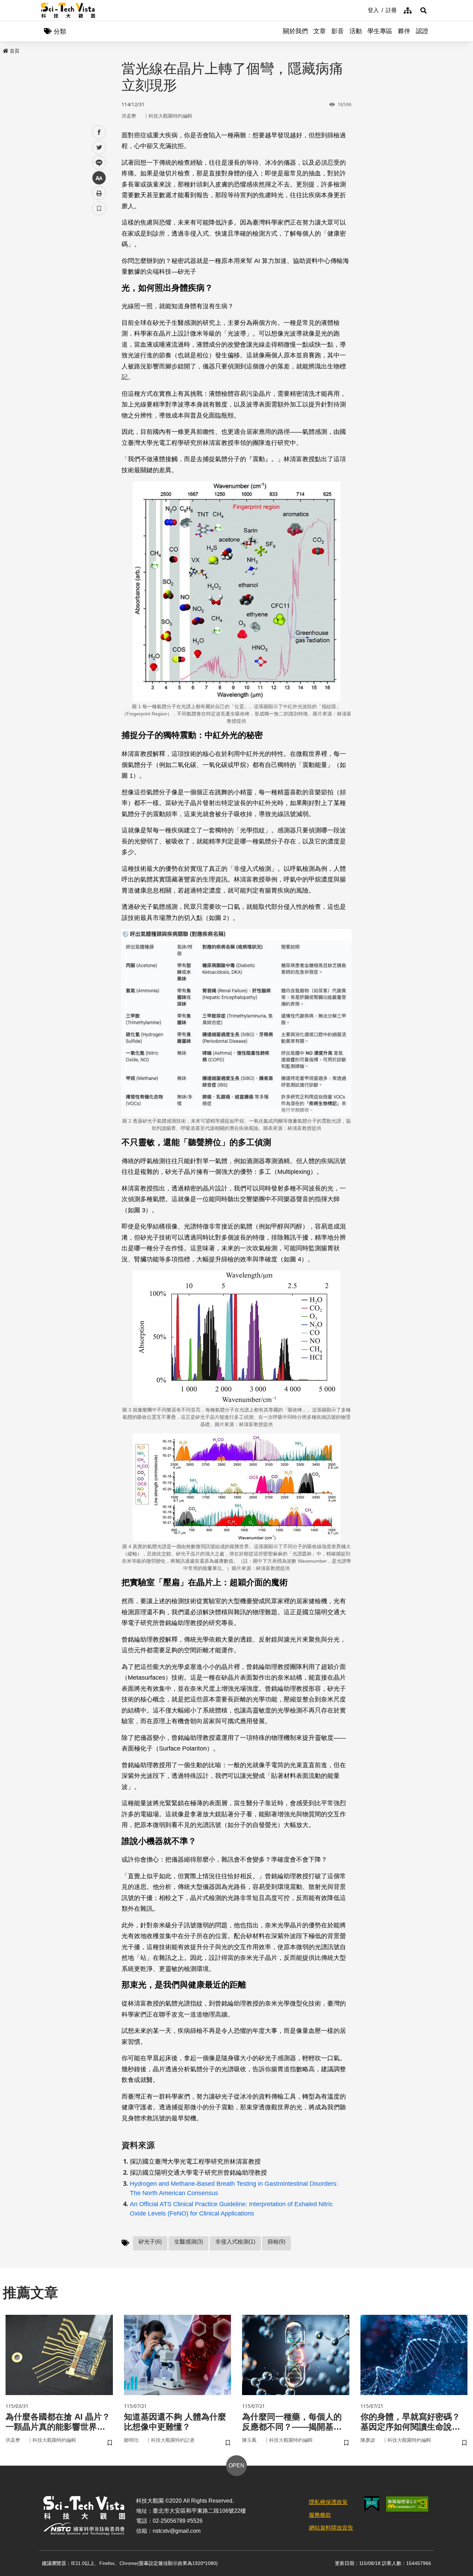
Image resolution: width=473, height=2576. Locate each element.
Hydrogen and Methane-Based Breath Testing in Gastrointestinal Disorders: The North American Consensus (234, 2188)
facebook (99, 132)
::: (363, 10)
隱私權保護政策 (328, 2502)
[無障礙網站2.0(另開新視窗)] (407, 2504)
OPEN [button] (237, 2465)
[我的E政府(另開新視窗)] (372, 2504)
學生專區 (380, 31)
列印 (99, 193)
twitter (99, 148)
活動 (356, 31)
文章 (320, 31)
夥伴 (404, 31)
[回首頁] (68, 10)
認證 (422, 31)
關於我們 (295, 31)
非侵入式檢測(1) (235, 2242)
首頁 (15, 51)
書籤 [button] (99, 208)
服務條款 (320, 2515)
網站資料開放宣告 (331, 2528)
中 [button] (99, 178)
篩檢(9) (276, 2242)
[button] (423, 10)
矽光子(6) (150, 2242)
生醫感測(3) (189, 2242)
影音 (338, 31)
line (97, 163)
